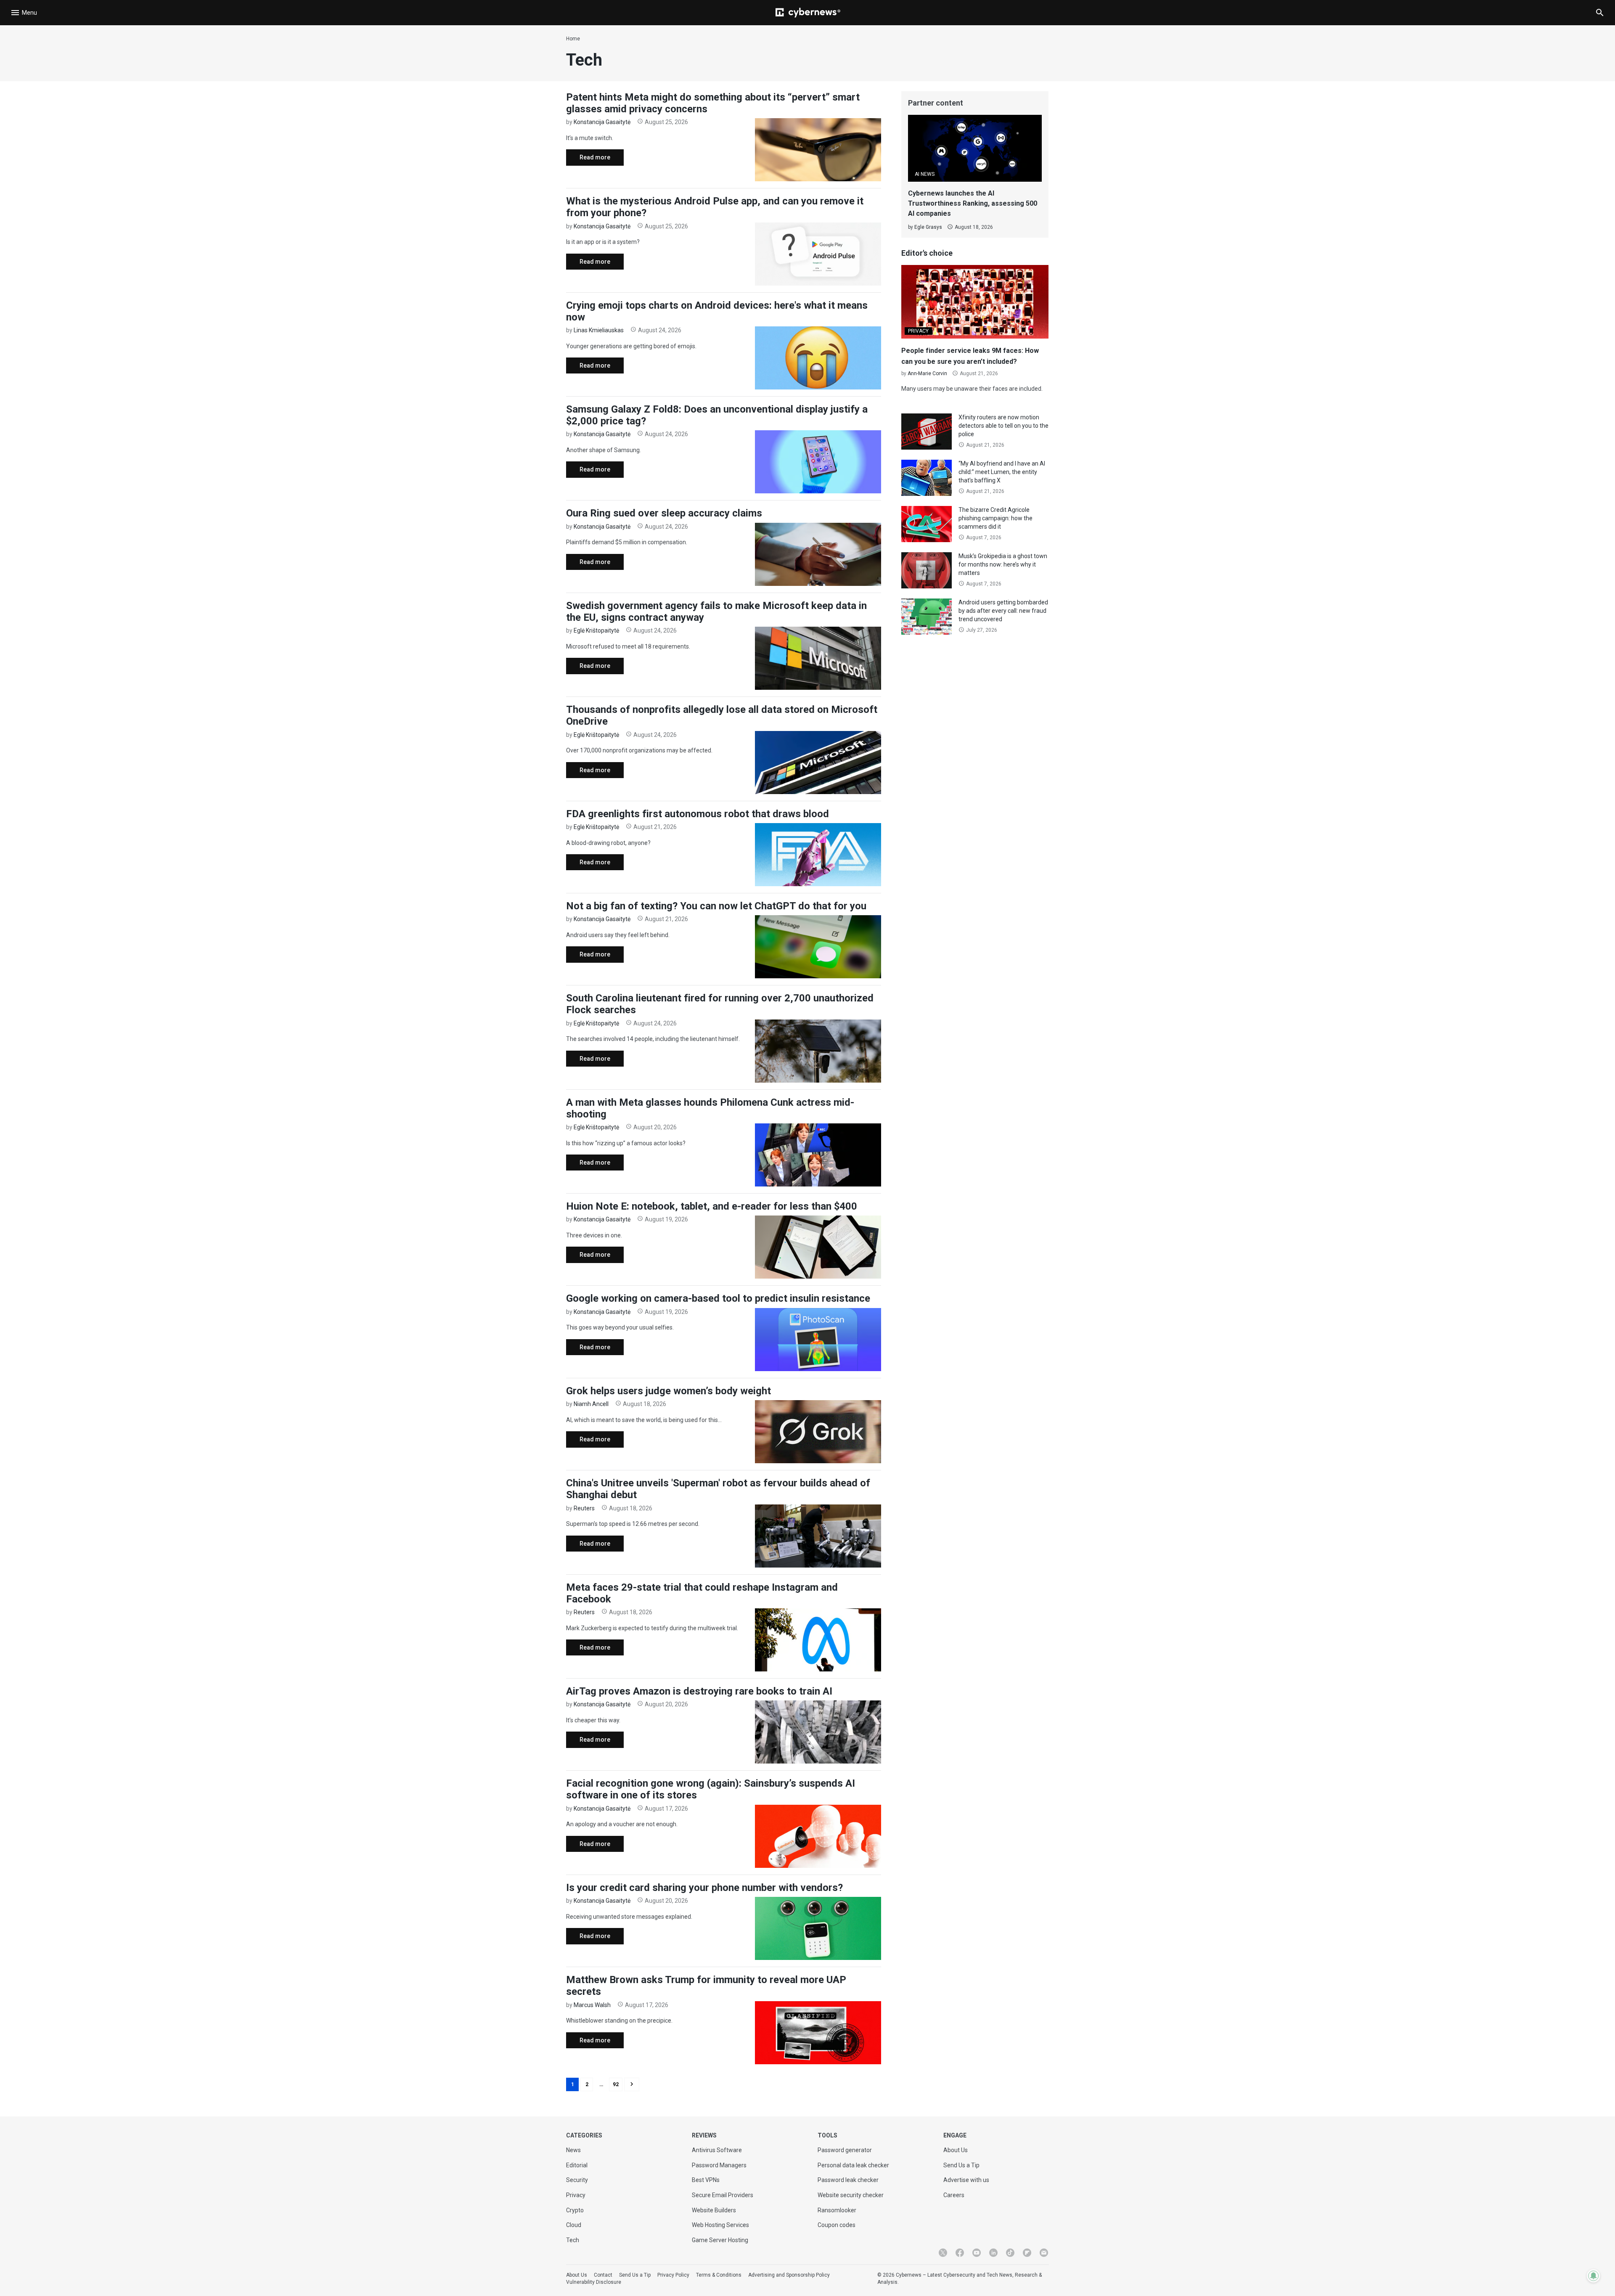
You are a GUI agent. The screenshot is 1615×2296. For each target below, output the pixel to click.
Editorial (577, 2165)
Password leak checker (848, 2180)
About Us (956, 2150)
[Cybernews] (808, 13)
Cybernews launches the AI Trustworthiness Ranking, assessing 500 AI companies (973, 203)
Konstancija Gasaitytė (602, 122)
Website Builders (714, 2210)
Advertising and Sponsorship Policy (789, 2275)
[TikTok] (1010, 2253)
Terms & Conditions (719, 2275)
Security (577, 2180)
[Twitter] (943, 2253)
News (573, 2150)
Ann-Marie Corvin (927, 373)
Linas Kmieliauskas (599, 330)
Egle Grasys (928, 227)
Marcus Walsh (592, 2005)
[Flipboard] (1027, 2253)
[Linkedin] (993, 2253)
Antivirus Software (717, 2150)
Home (573, 39)
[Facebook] (960, 2253)
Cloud (574, 2225)
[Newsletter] (1044, 2253)
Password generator (845, 2150)
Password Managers (719, 2165)
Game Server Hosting (720, 2240)
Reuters (584, 1508)
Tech (573, 2240)
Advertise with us (966, 2180)
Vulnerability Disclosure (594, 2282)
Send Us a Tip (961, 2165)
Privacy (576, 2195)
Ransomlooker (837, 2210)
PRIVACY (918, 331)
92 (616, 2084)
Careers (954, 2195)
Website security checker (851, 2195)
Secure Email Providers (723, 2195)
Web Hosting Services (720, 2225)
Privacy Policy (673, 2275)
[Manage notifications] (1594, 2276)
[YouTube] (977, 2253)
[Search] (1600, 13)
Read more (588, 160)
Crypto (575, 2210)
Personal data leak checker (853, 2165)
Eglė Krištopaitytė (596, 630)
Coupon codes (837, 2225)
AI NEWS (925, 174)
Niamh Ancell (591, 1404)
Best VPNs (706, 2180)
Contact (603, 2275)
